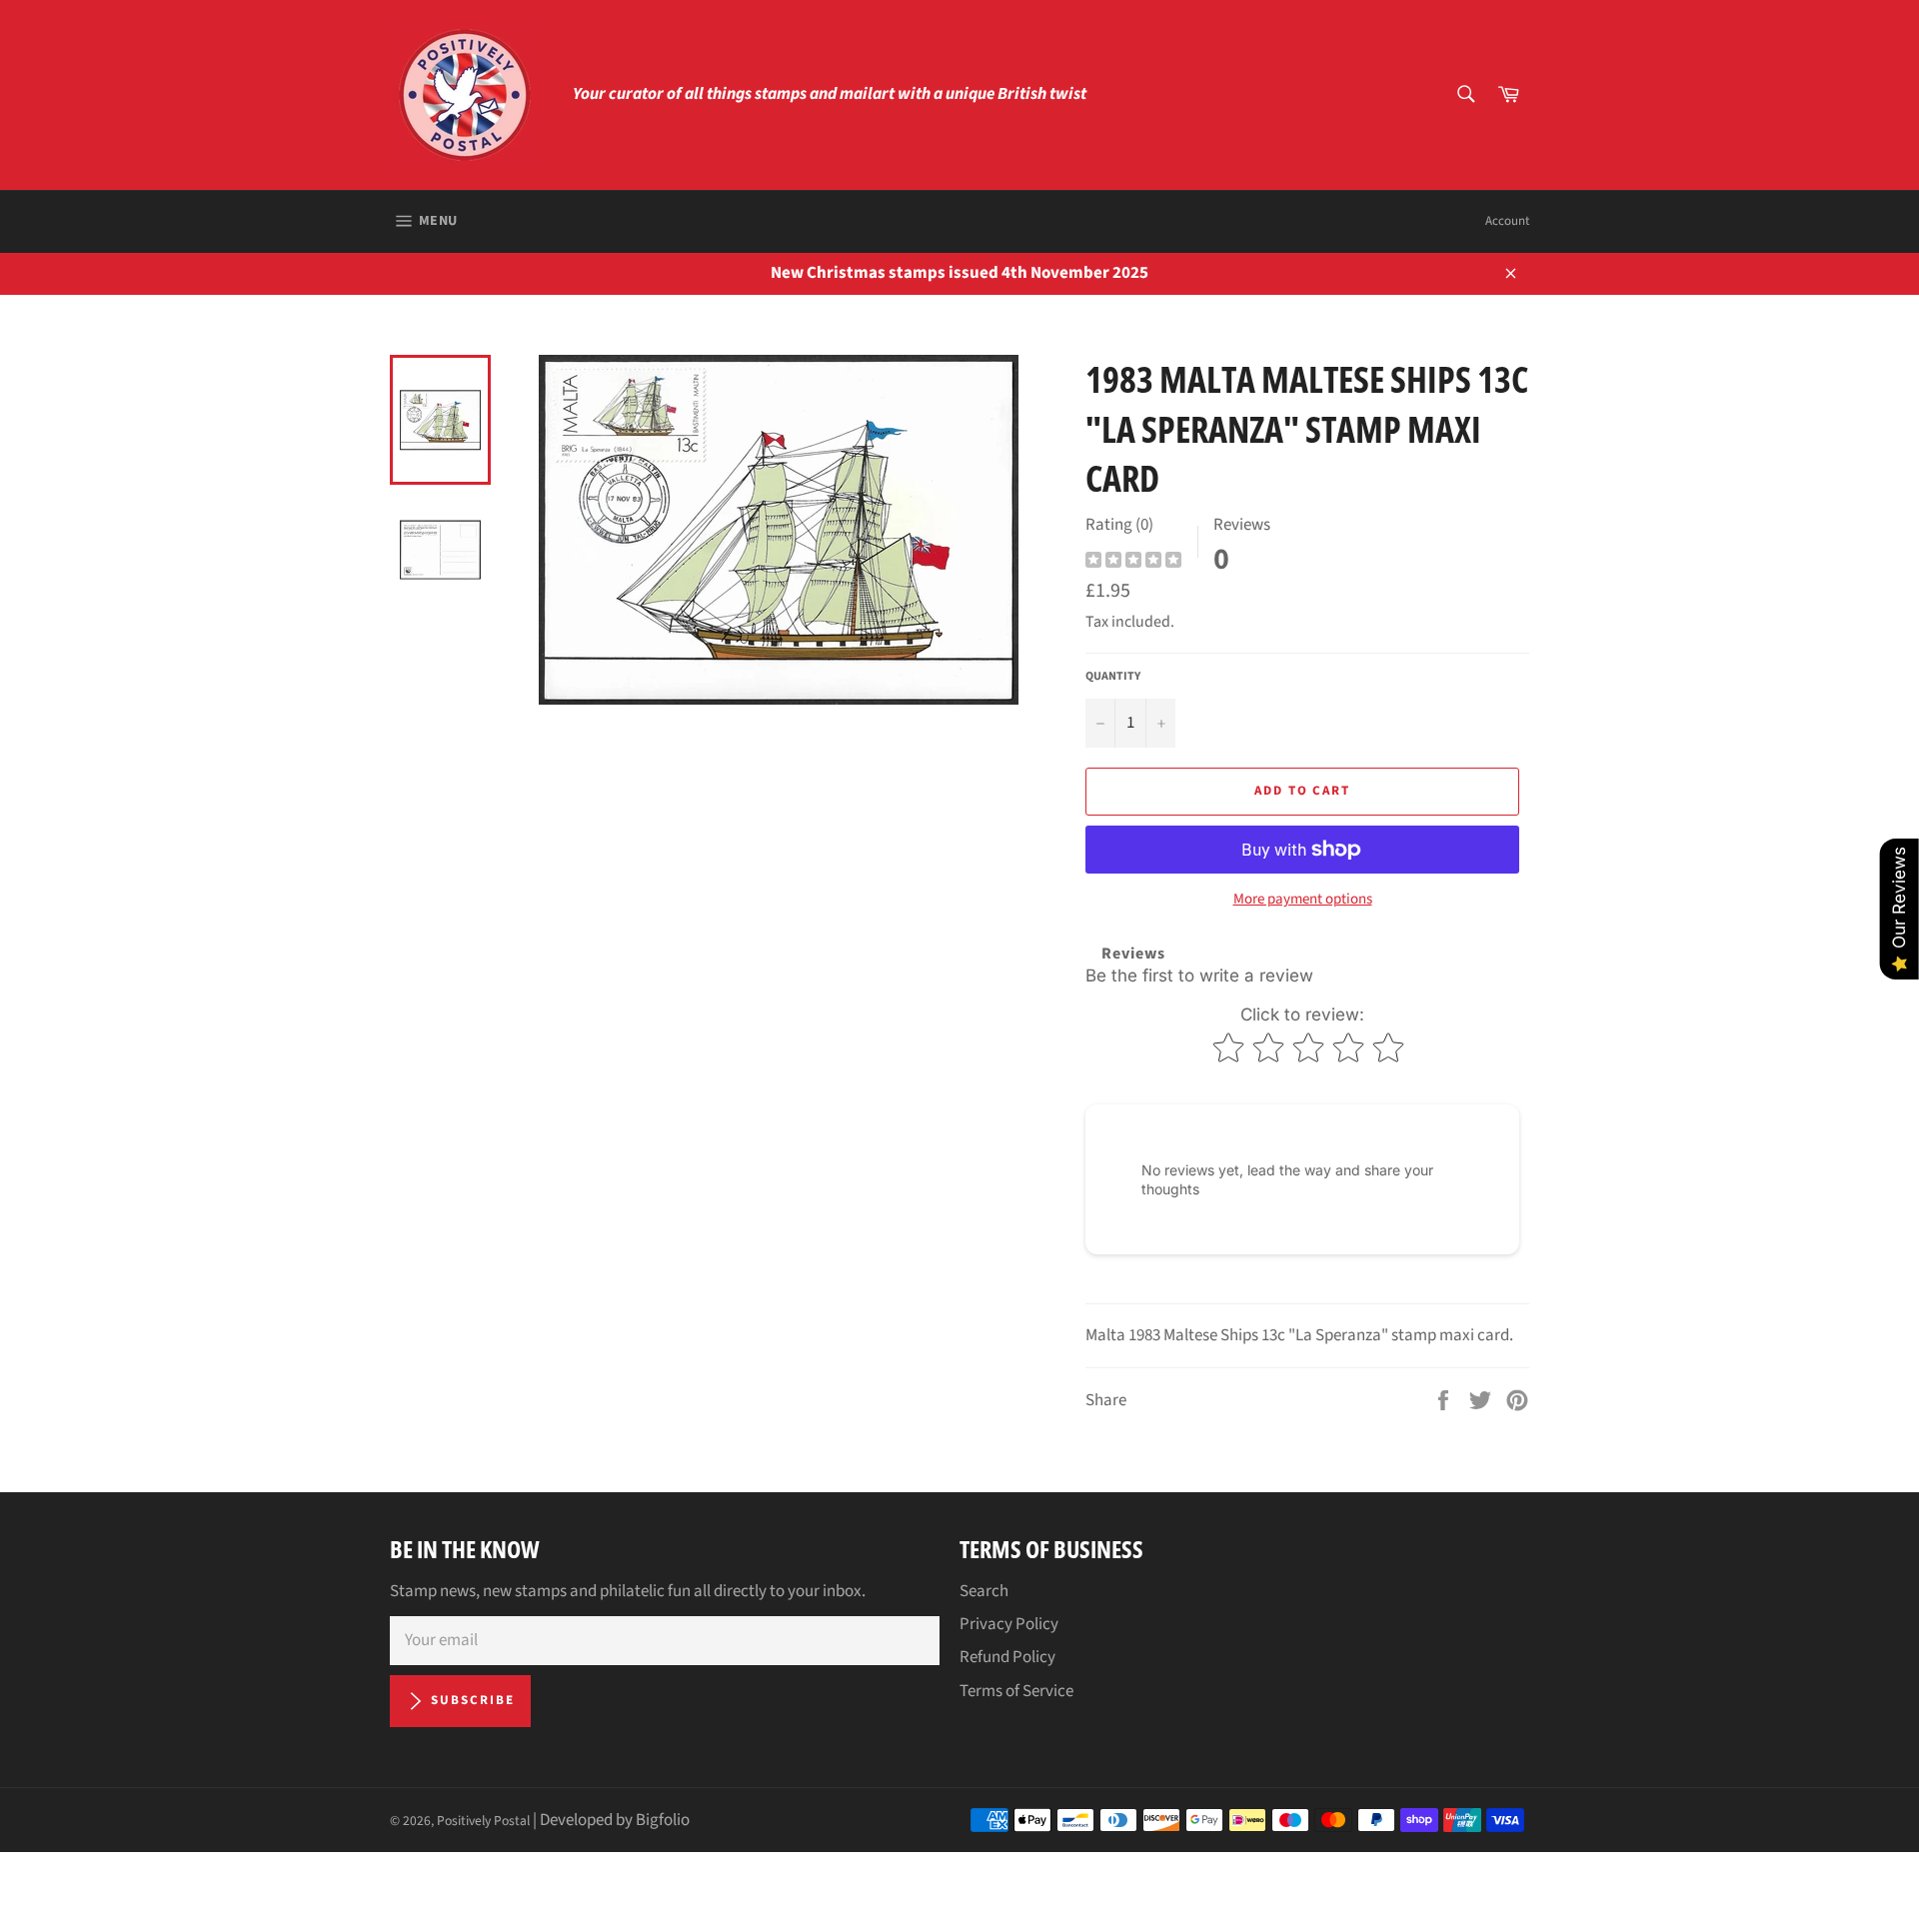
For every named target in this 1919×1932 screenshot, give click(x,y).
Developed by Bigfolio (615, 1820)
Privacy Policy (1009, 1624)
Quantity (1113, 677)
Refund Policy (1007, 1657)
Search (984, 1591)
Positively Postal (483, 1821)
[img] (1133, 562)
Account (1507, 221)
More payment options (1303, 900)
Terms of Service (1016, 1691)
